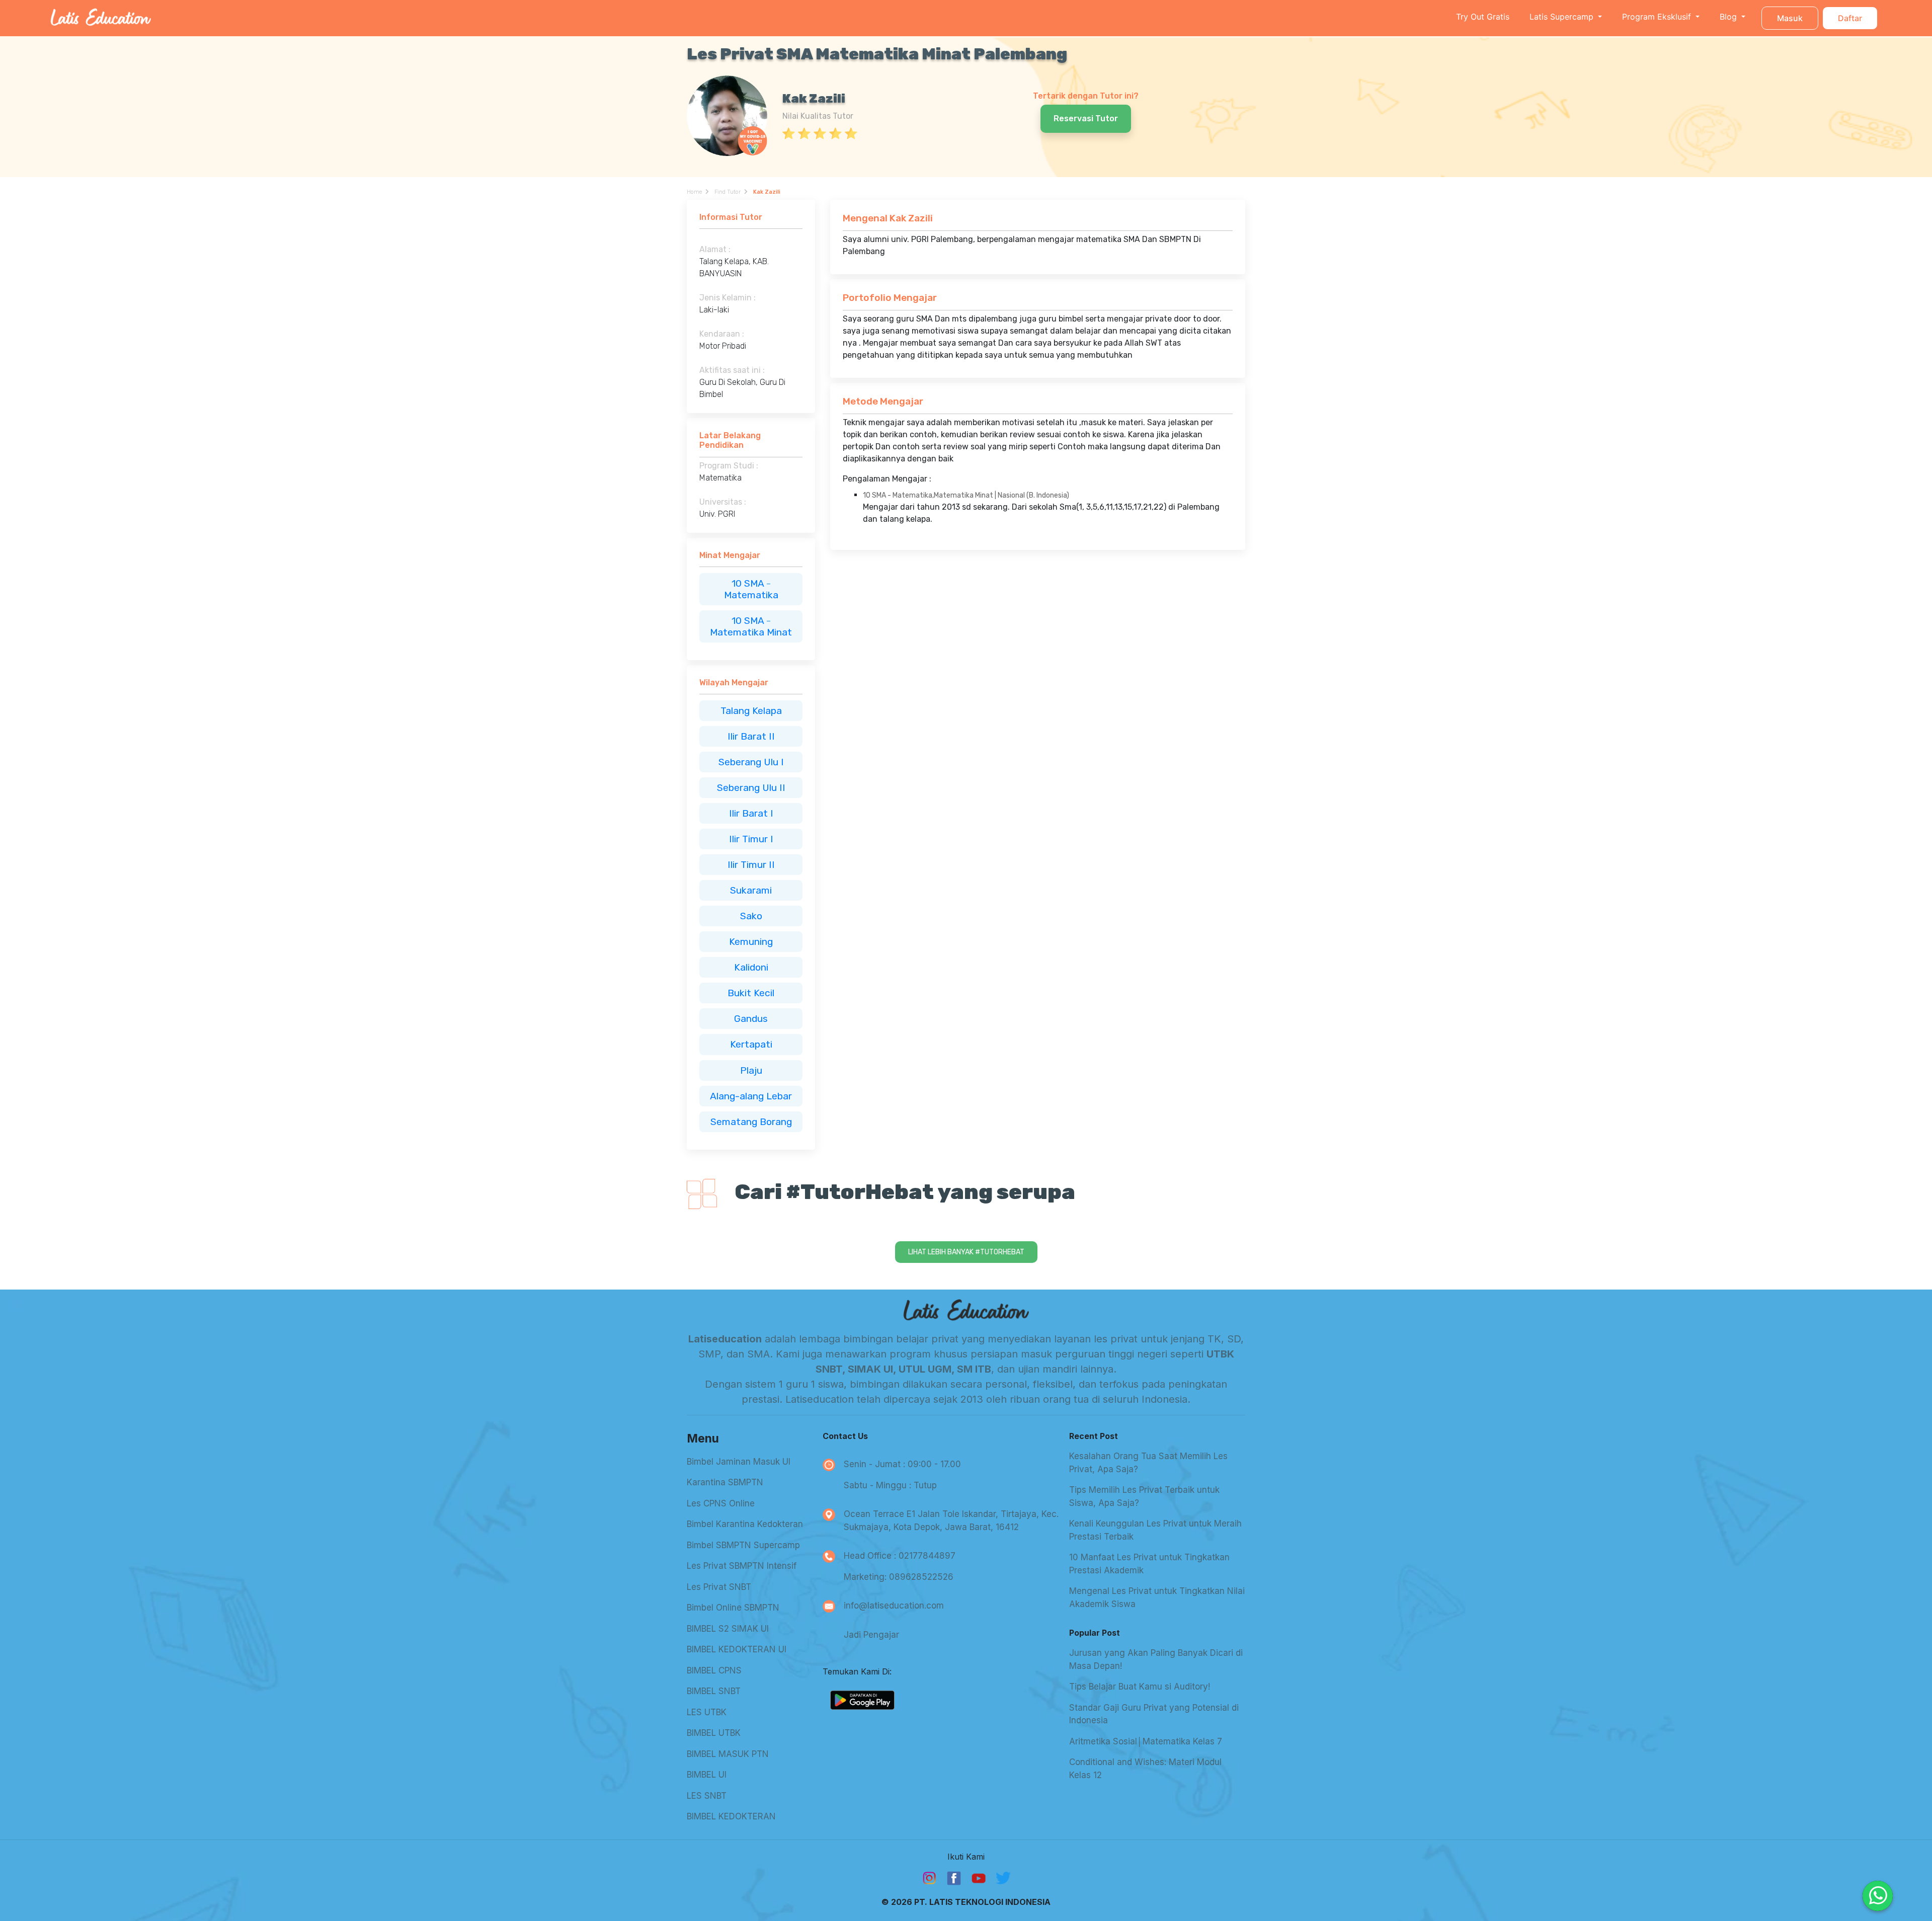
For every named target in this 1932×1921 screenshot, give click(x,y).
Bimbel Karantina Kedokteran (745, 1524)
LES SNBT (707, 1796)
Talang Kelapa (751, 711)
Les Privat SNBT (719, 1587)
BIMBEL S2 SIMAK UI (728, 1629)
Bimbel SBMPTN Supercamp (743, 1545)
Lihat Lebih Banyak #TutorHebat (966, 1252)
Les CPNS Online (721, 1503)
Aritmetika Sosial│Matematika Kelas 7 (1146, 1741)
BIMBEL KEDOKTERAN (731, 1816)
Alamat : (715, 249)
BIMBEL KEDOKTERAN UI (737, 1649)
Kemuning (751, 942)
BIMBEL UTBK (714, 1733)
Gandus (751, 1019)
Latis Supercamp (1563, 17)
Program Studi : (729, 466)
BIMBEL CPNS (714, 1670)
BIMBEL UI (707, 1775)
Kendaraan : (722, 334)
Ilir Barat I (751, 813)
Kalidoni (751, 967)
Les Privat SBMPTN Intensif (742, 1566)
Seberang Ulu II (751, 788)
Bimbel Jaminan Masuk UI (739, 1462)
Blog (1729, 17)
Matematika (751, 595)
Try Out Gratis (1483, 17)
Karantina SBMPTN (725, 1482)
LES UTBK (707, 1712)
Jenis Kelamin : (728, 298)
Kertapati (751, 1044)
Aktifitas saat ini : (732, 370)
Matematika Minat (751, 632)
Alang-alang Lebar (751, 1096)
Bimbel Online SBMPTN (733, 1608)
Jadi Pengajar (871, 1635)
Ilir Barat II (751, 736)
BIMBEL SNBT (714, 1691)
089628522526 (921, 1577)
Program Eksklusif (1658, 17)
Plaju (751, 1070)
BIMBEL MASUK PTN (728, 1754)
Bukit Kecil (751, 993)
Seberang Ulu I (751, 762)
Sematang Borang (751, 1122)
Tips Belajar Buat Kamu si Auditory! (1140, 1687)
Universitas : (723, 502)
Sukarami (751, 890)
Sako (751, 916)
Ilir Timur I (751, 839)
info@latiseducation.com (894, 1606)
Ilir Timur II (751, 865)
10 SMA (749, 583)
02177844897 (927, 1556)
